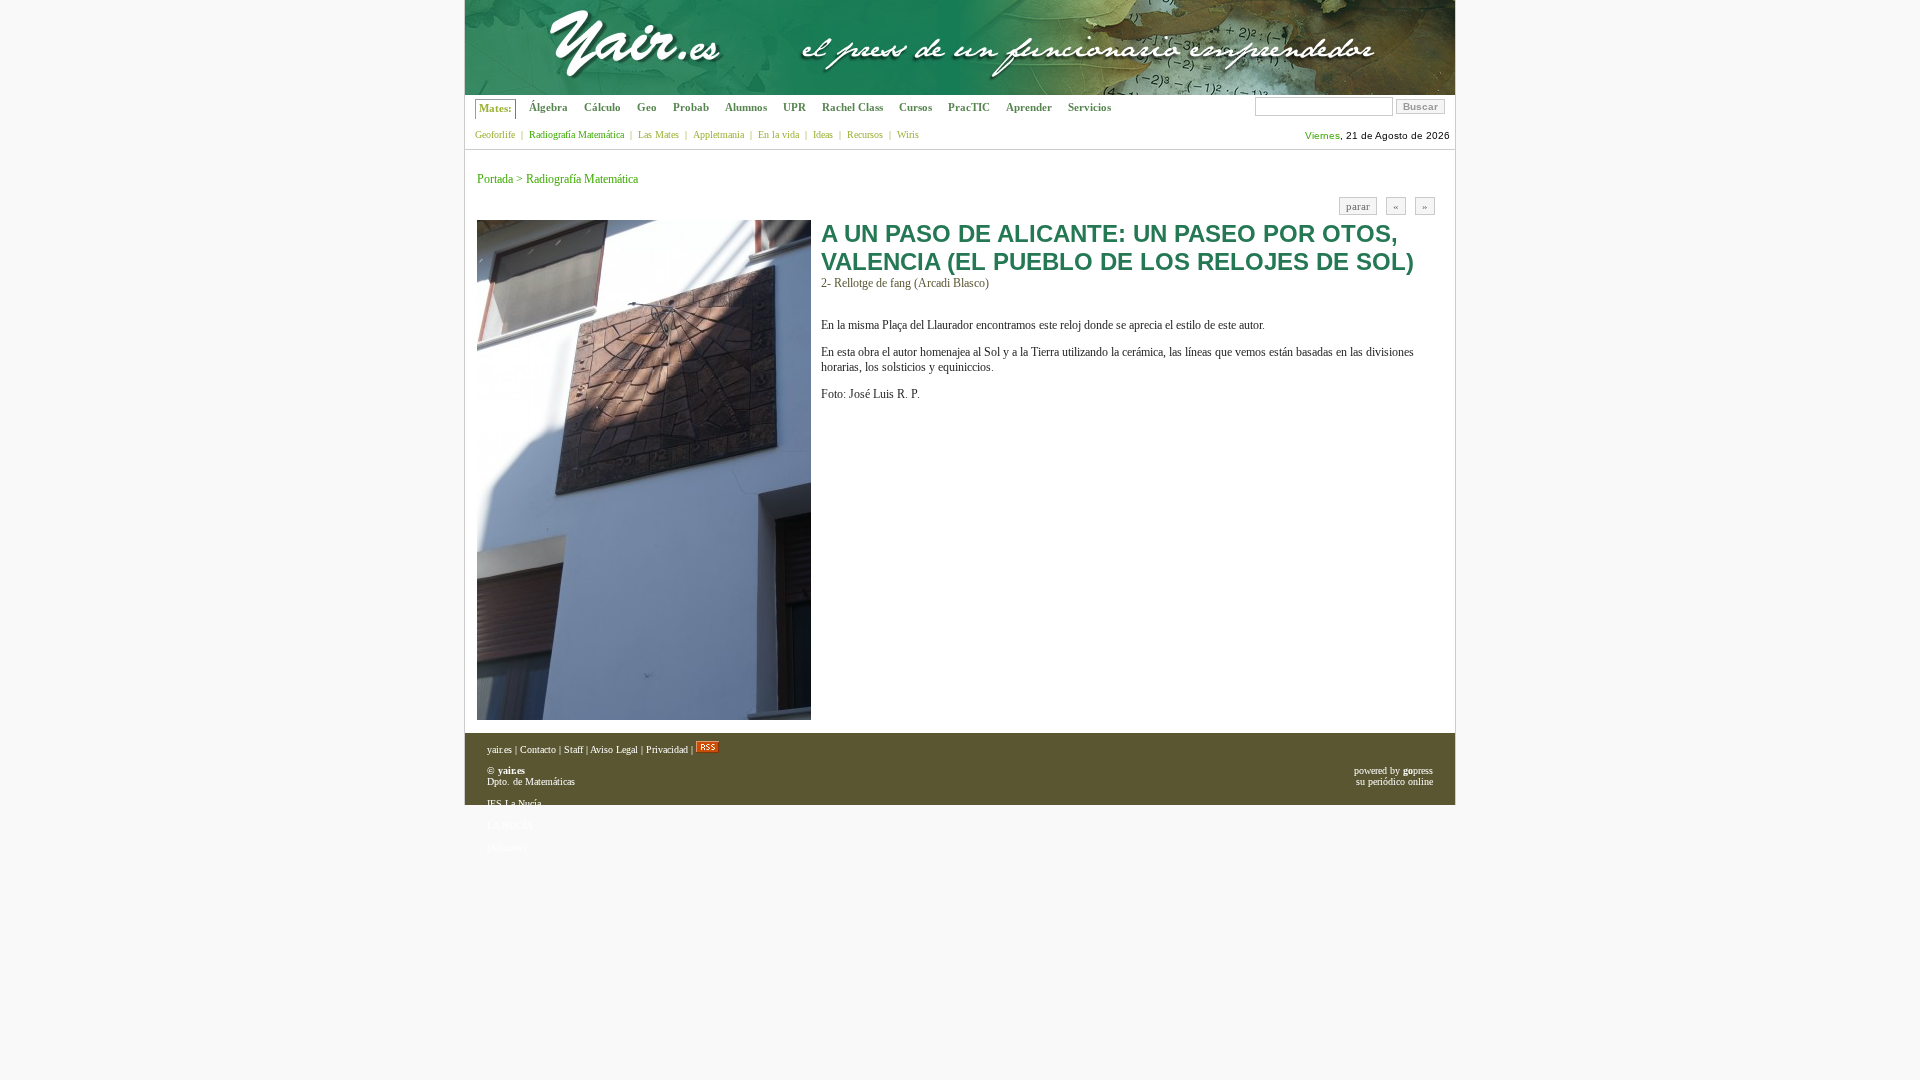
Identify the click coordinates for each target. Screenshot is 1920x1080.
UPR (794, 107)
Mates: (495, 108)
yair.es (499, 749)
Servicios (1089, 107)
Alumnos (746, 107)
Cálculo (602, 107)
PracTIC (969, 107)
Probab (691, 107)
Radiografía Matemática (582, 179)
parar (1358, 206)
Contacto (538, 749)
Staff (573, 749)
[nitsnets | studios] (1363, 89)
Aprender (1029, 107)
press (1418, 770)
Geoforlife (495, 134)
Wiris (908, 134)
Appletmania (718, 134)
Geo (647, 107)
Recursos (865, 134)
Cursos (915, 107)
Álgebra (548, 107)
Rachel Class (852, 107)
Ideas (823, 134)
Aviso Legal (614, 749)
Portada (495, 179)
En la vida (778, 134)
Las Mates (658, 134)
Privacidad (667, 749)
